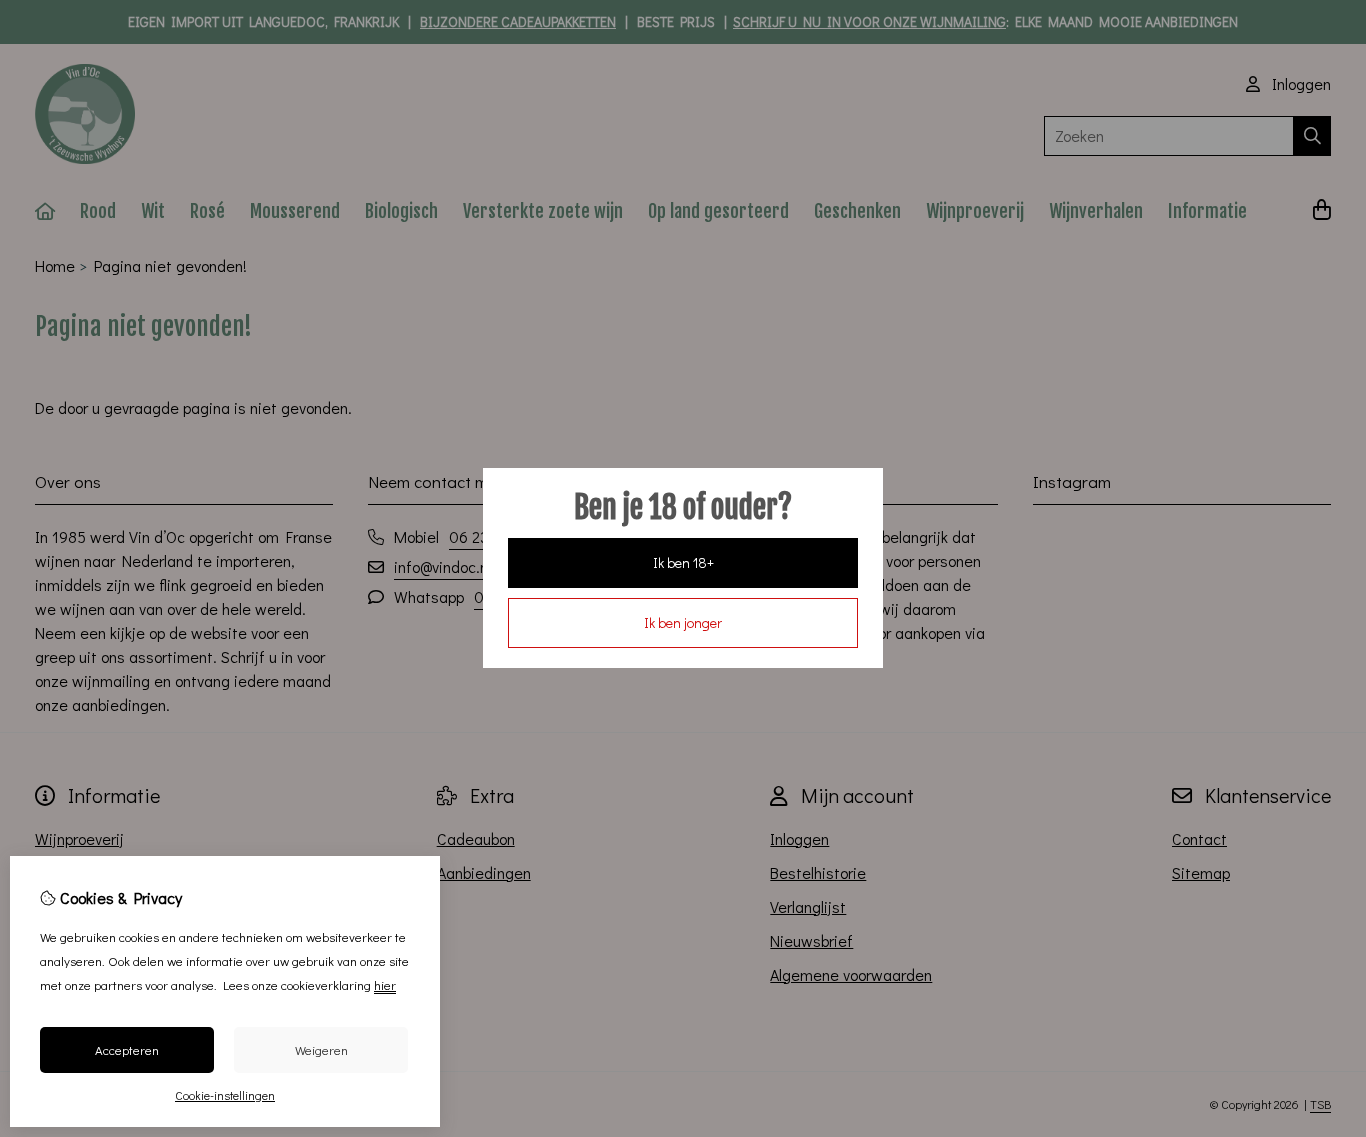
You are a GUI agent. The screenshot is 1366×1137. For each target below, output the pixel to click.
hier (385, 984)
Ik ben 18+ (683, 562)
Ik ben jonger (683, 622)
